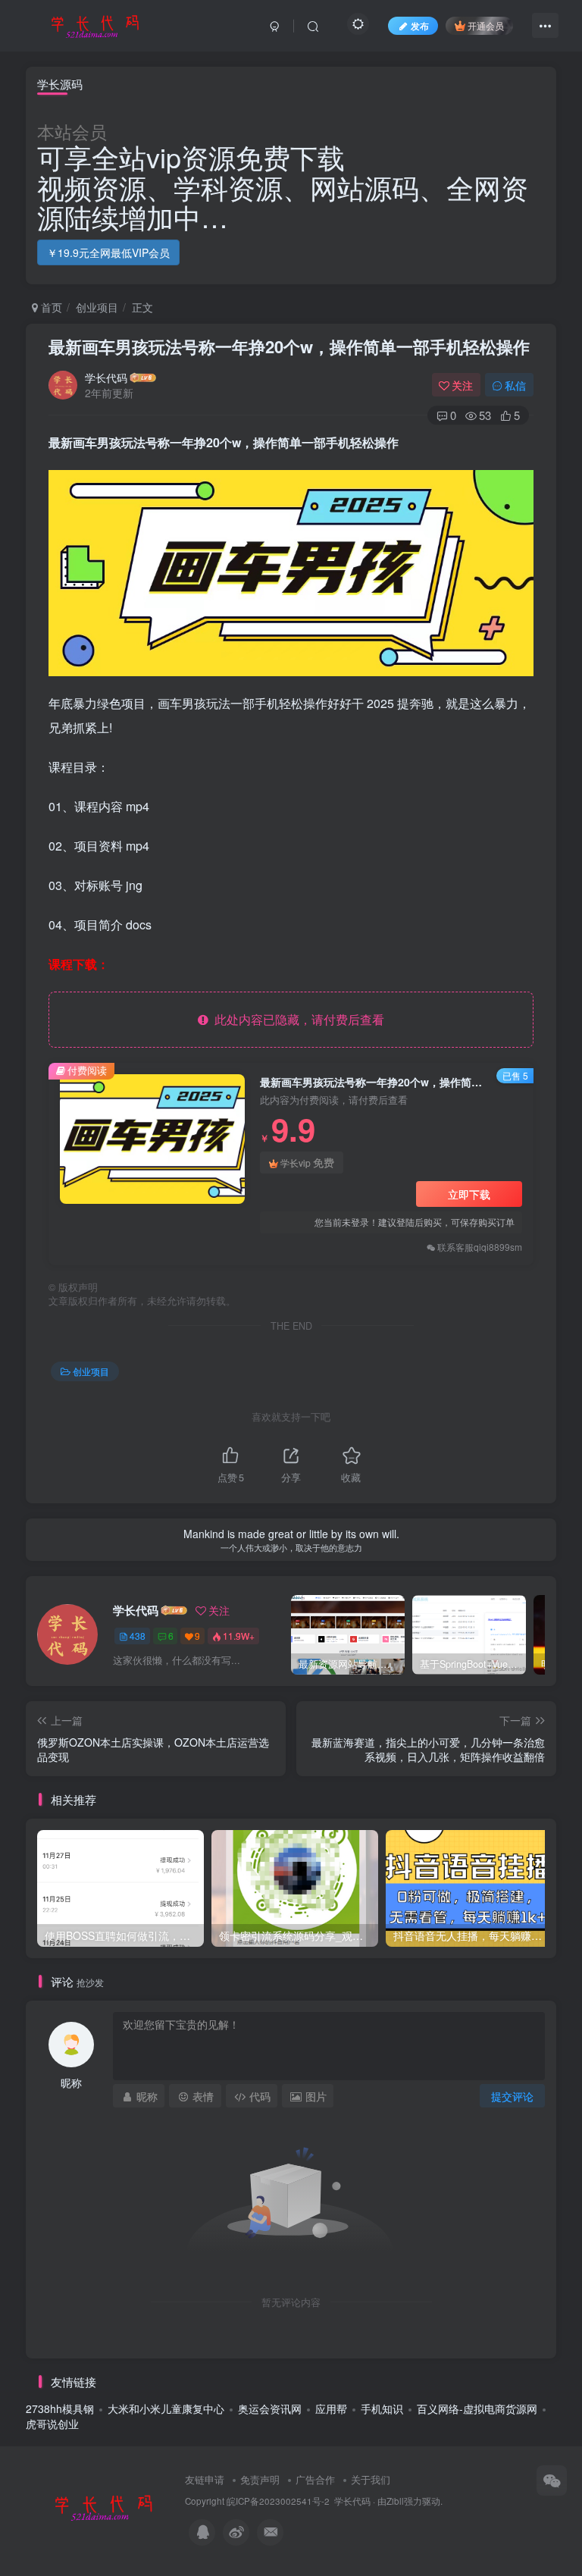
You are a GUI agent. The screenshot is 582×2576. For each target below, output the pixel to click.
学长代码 (106, 378)
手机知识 (382, 2408)
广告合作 (315, 2479)
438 (138, 1636)
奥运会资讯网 (270, 2408)
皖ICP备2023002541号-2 (278, 2501)
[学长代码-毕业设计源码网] (102, 2506)
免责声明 (260, 2479)
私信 (515, 385)
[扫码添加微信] (552, 2480)
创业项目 (97, 307)
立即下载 (469, 1194)
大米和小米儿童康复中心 (166, 2408)
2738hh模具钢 (60, 2408)
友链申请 (205, 2479)
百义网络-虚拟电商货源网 (477, 2408)
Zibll (395, 2501)
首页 (50, 307)
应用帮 (331, 2408)
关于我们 (371, 2479)
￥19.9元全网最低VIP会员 (108, 252)
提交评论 (512, 2096)
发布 (420, 25)
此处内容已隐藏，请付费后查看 (296, 1019)
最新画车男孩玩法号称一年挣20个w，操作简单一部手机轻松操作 (289, 346)
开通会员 (486, 25)
